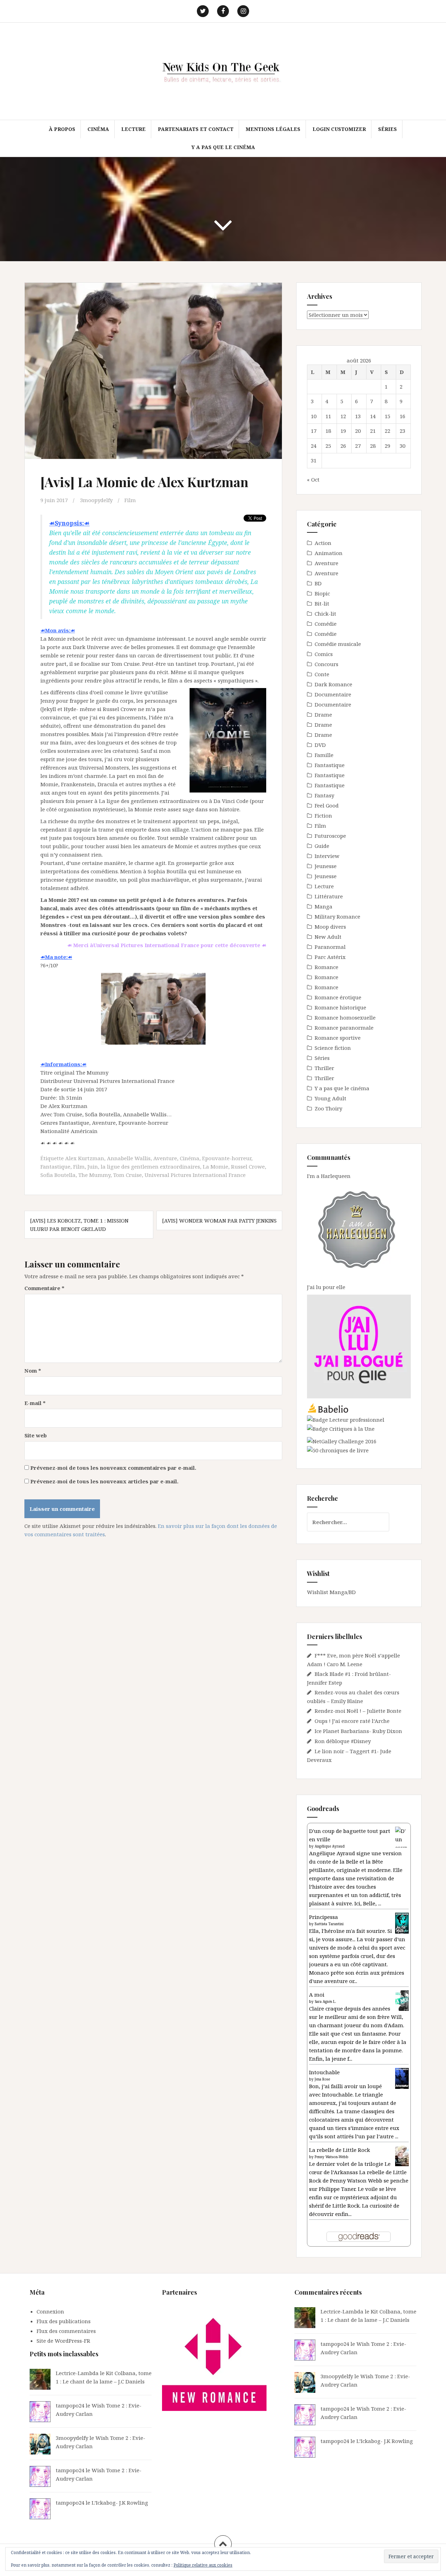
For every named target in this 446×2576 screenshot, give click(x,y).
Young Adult (330, 1098)
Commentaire (44, 1288)
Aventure (165, 1158)
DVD (320, 745)
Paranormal (330, 947)
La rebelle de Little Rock (340, 2150)
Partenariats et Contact (196, 129)
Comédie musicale (338, 644)
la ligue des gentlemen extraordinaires (150, 1166)
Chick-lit (325, 614)
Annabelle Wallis (129, 1158)
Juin (93, 1166)
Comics (324, 654)
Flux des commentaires (66, 2331)
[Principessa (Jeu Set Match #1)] (402, 1923)
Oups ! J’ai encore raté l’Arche (352, 1721)
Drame (323, 715)
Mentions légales (273, 129)
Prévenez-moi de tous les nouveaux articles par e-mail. (104, 1481)
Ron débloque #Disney (343, 1741)
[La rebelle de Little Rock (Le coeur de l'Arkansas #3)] (402, 2155)
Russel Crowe (248, 1166)
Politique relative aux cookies (203, 2565)
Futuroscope (330, 836)
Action (323, 543)
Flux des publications (64, 2321)
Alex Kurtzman (85, 1158)
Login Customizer (339, 129)
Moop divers (330, 927)
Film (130, 500)
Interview (327, 856)
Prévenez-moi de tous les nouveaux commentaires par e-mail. (113, 1468)
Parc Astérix (330, 957)
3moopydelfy (96, 500)
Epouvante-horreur (227, 1158)
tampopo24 (70, 2405)
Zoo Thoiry (328, 1108)
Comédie (326, 624)
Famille (324, 755)
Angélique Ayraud (330, 1846)
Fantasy (324, 795)
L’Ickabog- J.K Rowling (120, 2503)
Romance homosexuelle (345, 1017)
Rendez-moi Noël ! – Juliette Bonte (358, 1711)
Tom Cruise (128, 1175)
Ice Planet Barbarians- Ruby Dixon (358, 1731)
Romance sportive (338, 1038)
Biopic (322, 593)
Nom (33, 1371)
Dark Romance (333, 684)
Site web (36, 1435)
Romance (326, 967)
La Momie (216, 1166)
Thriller (324, 1068)
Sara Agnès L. (325, 2001)
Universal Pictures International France (195, 1175)
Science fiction (333, 1048)
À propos (62, 129)
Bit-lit (322, 603)
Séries (387, 129)
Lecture (133, 129)
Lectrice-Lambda (77, 2373)
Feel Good (327, 805)
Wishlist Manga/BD (331, 1592)
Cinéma (98, 129)
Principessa (324, 1917)
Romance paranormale (344, 1028)
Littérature (329, 896)
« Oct (313, 479)
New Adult (328, 937)
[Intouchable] (402, 2078)
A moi (317, 1995)
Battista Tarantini (329, 1924)
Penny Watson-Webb (332, 2157)
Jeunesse (326, 866)
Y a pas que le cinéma (223, 147)
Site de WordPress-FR (63, 2341)
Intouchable (324, 2072)
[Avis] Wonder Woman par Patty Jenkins (219, 1220)
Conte (322, 674)
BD (318, 583)
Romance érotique (338, 997)
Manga (324, 906)
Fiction (323, 815)
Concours (326, 664)
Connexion (50, 2311)
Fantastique (55, 1166)
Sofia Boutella (58, 1175)
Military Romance (337, 916)
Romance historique (340, 1007)
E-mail (35, 1403)
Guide (322, 846)
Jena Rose (322, 2079)
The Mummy (94, 1175)
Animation (329, 553)
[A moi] (402, 2000)
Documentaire (333, 694)
